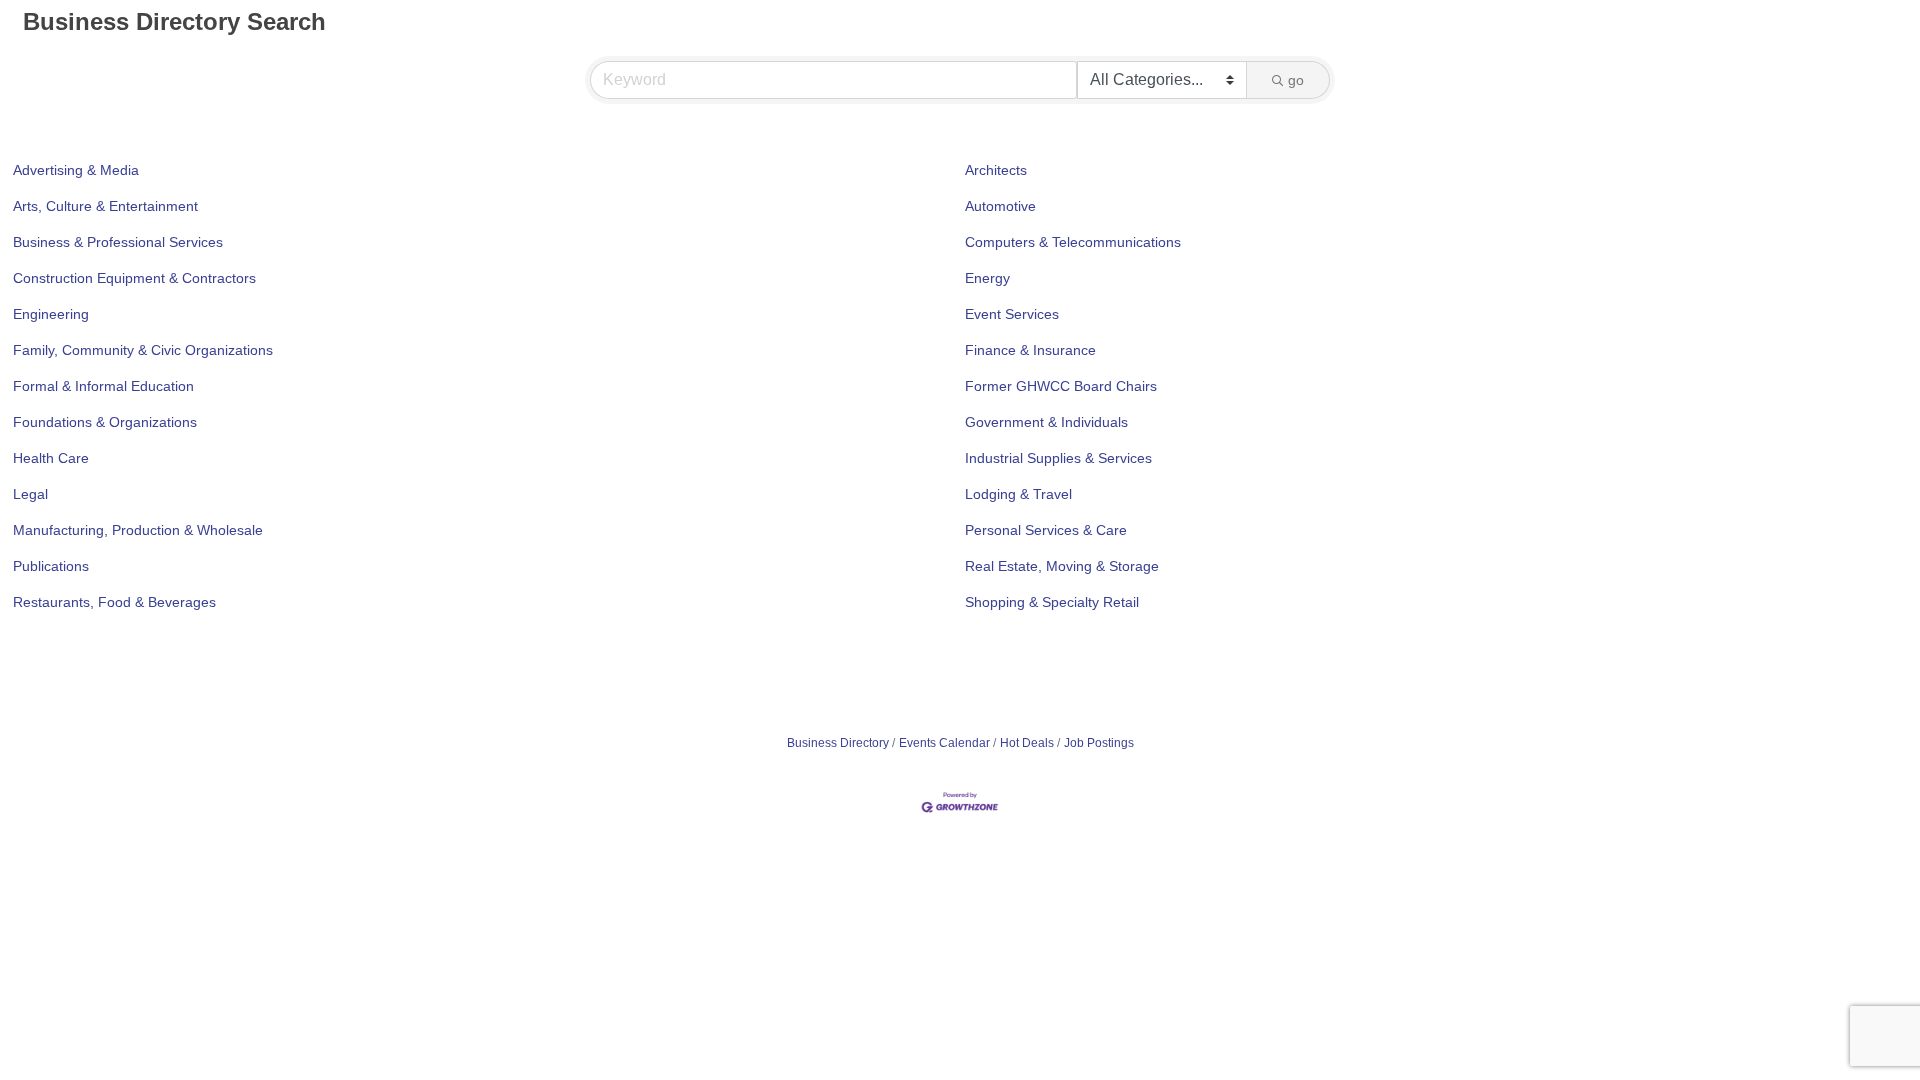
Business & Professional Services (118, 242)
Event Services (1012, 314)
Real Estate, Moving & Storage (1062, 566)
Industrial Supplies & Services (1058, 458)
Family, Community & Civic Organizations (143, 350)
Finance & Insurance (1030, 350)
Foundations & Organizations (105, 422)
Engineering (51, 314)
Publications (51, 566)
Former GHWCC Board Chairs (1061, 386)
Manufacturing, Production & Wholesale (138, 530)
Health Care (51, 458)
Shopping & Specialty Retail (1052, 602)
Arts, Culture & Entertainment (105, 206)
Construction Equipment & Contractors (134, 278)
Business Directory (838, 743)
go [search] (1296, 80)
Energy (987, 278)
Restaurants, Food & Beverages (114, 602)
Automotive (1000, 206)
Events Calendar (944, 743)
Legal (30, 494)
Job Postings (1099, 743)
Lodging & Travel (1018, 494)
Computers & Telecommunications (1073, 242)
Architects (996, 170)
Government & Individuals (1046, 422)
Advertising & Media (76, 170)
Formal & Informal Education (103, 386)
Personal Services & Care (1046, 530)
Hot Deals (1027, 743)
